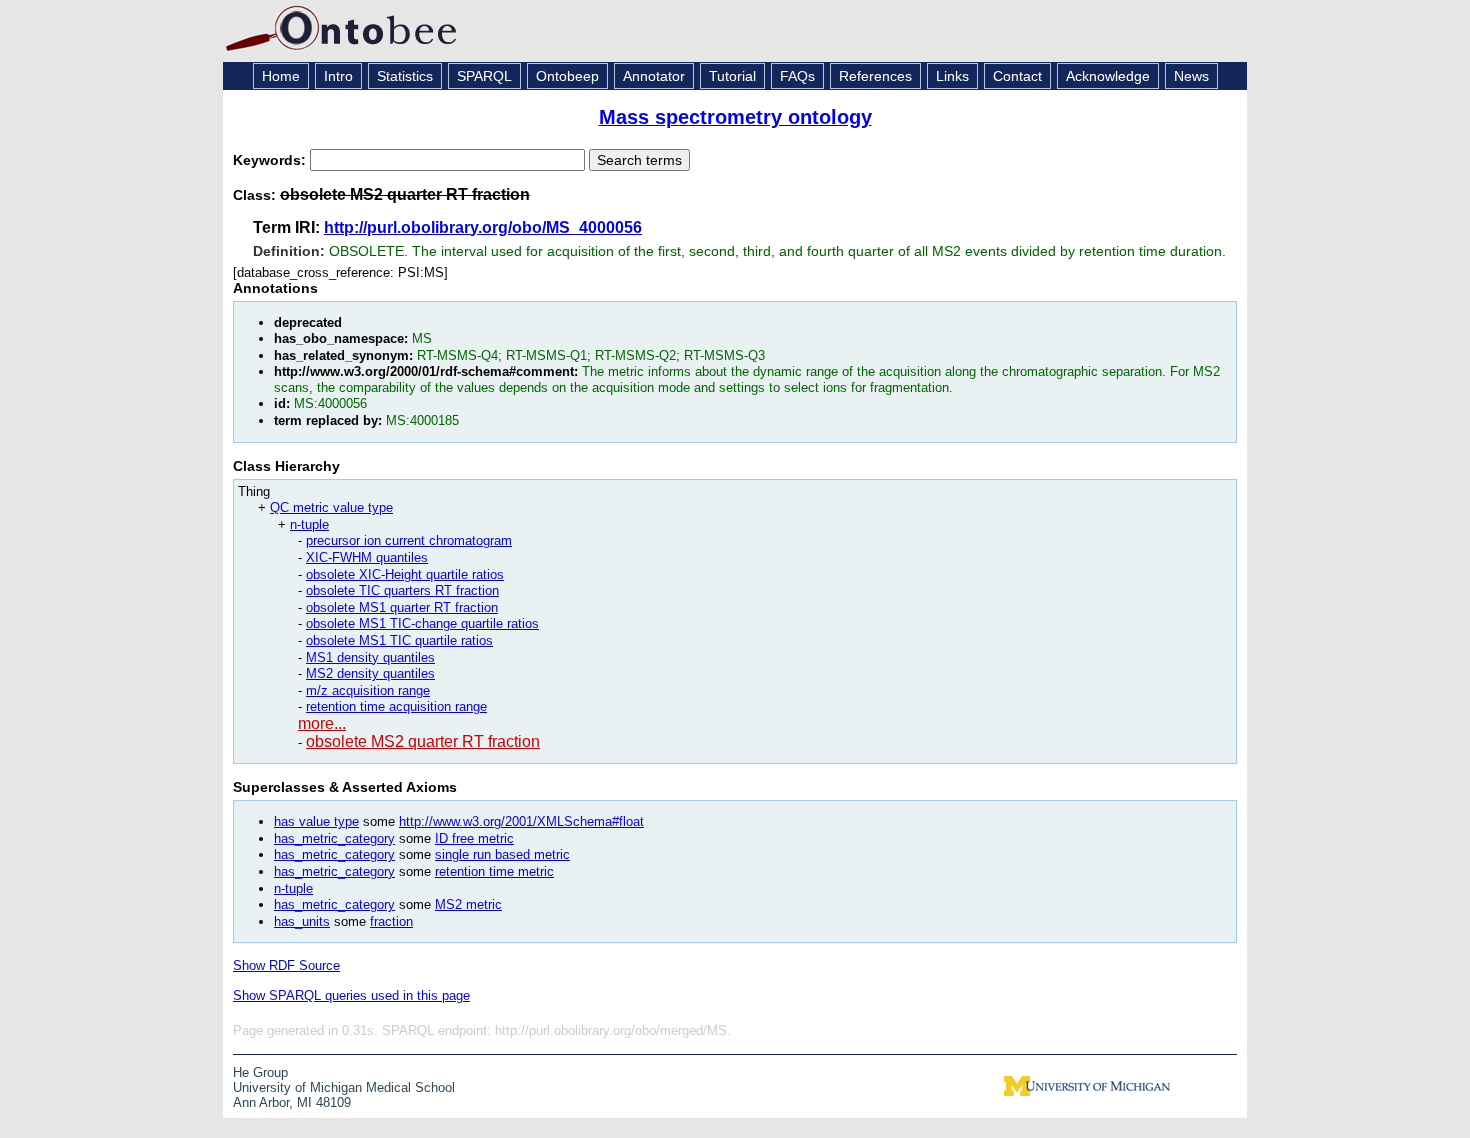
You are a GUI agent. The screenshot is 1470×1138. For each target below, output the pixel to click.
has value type (316, 821)
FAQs (797, 76)
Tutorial (732, 76)
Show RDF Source (286, 965)
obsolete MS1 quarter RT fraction (402, 607)
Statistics (405, 76)
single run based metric (502, 854)
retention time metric (494, 871)
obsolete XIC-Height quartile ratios (405, 574)
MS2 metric (468, 904)
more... (322, 723)
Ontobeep (567, 76)
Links (952, 76)
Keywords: (271, 160)
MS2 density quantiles (370, 673)
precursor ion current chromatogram (409, 540)
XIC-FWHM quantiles (367, 557)
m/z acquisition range (368, 690)
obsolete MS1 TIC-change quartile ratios (422, 623)
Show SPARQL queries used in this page (351, 995)
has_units (302, 921)
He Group (260, 1072)
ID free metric (474, 838)
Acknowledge (1108, 76)
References (875, 76)
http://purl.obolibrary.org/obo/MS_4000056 (483, 227)
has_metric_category (334, 838)
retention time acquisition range (396, 706)
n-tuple (309, 524)
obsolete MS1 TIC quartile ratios (399, 640)
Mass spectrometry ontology (735, 117)
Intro (338, 76)
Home (281, 76)
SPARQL (484, 76)
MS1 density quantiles (370, 657)
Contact (1017, 76)
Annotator (654, 76)
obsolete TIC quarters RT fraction (402, 590)
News (1191, 76)
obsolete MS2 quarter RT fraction (423, 741)
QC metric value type (331, 507)
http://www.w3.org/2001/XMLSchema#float (521, 821)
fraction (391, 921)
